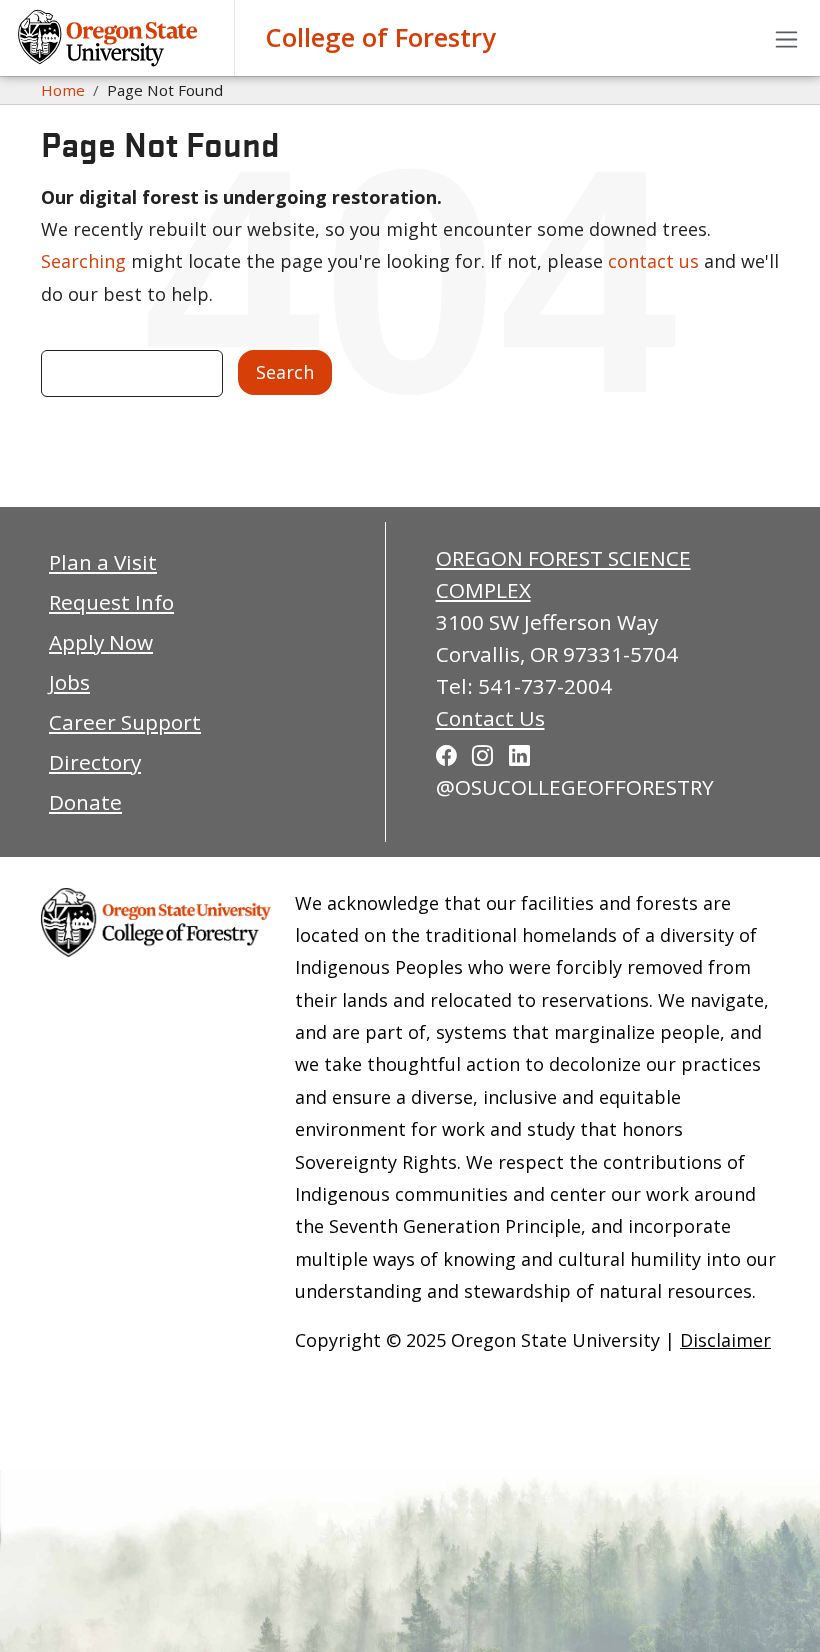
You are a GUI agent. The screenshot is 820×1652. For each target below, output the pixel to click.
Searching (83, 261)
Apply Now (101, 642)
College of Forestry (380, 37)
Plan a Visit (103, 562)
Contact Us (490, 718)
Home (63, 90)
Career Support (125, 722)
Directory (95, 762)
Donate (85, 802)
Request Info (111, 602)
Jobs (69, 682)
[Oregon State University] (110, 38)
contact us (653, 261)
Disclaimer (725, 1340)
